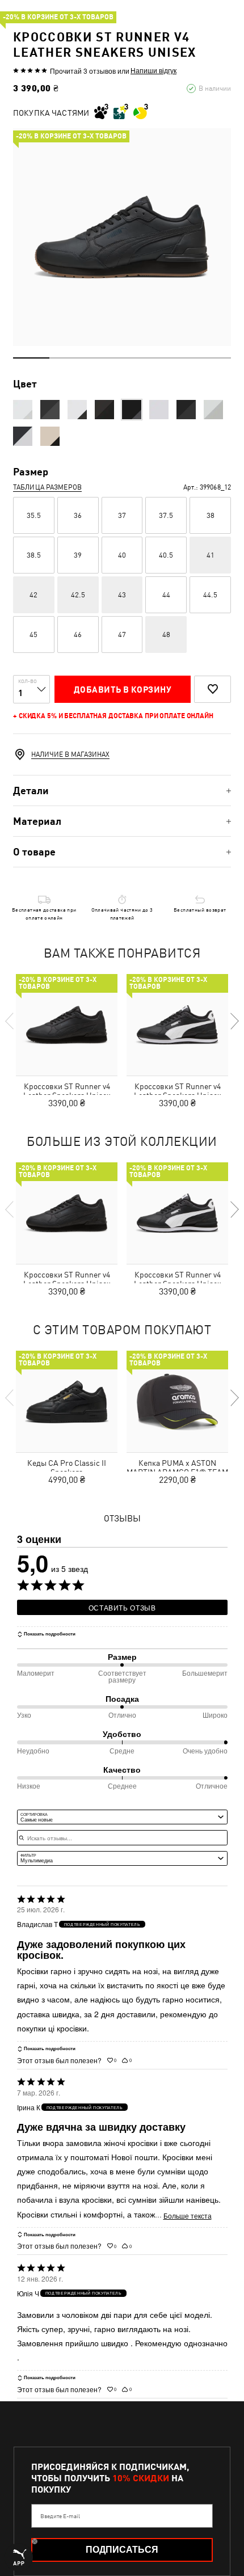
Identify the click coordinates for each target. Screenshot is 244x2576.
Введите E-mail (60, 2516)
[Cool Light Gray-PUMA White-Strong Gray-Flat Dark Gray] (23, 436)
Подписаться (122, 2550)
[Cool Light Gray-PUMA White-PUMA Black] (213, 410)
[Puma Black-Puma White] (50, 410)
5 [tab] (176, 358)
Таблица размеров (47, 487)
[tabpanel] (122, 237)
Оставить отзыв (122, 1607)
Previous (10, 1021)
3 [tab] (104, 358)
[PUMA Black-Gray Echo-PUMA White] (186, 410)
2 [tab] (68, 358)
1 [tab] (31, 358)
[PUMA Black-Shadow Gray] (104, 410)
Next (234, 1021)
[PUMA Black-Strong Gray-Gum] (132, 410)
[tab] (122, 790)
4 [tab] (140, 358)
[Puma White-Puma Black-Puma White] (23, 410)
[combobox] (122, 1817)
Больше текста (188, 2216)
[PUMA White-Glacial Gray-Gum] (159, 410)
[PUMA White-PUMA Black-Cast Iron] (77, 410)
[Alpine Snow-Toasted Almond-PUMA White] (50, 436)
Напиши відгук (153, 70)
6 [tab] (213, 358)
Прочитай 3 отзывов (83, 71)
